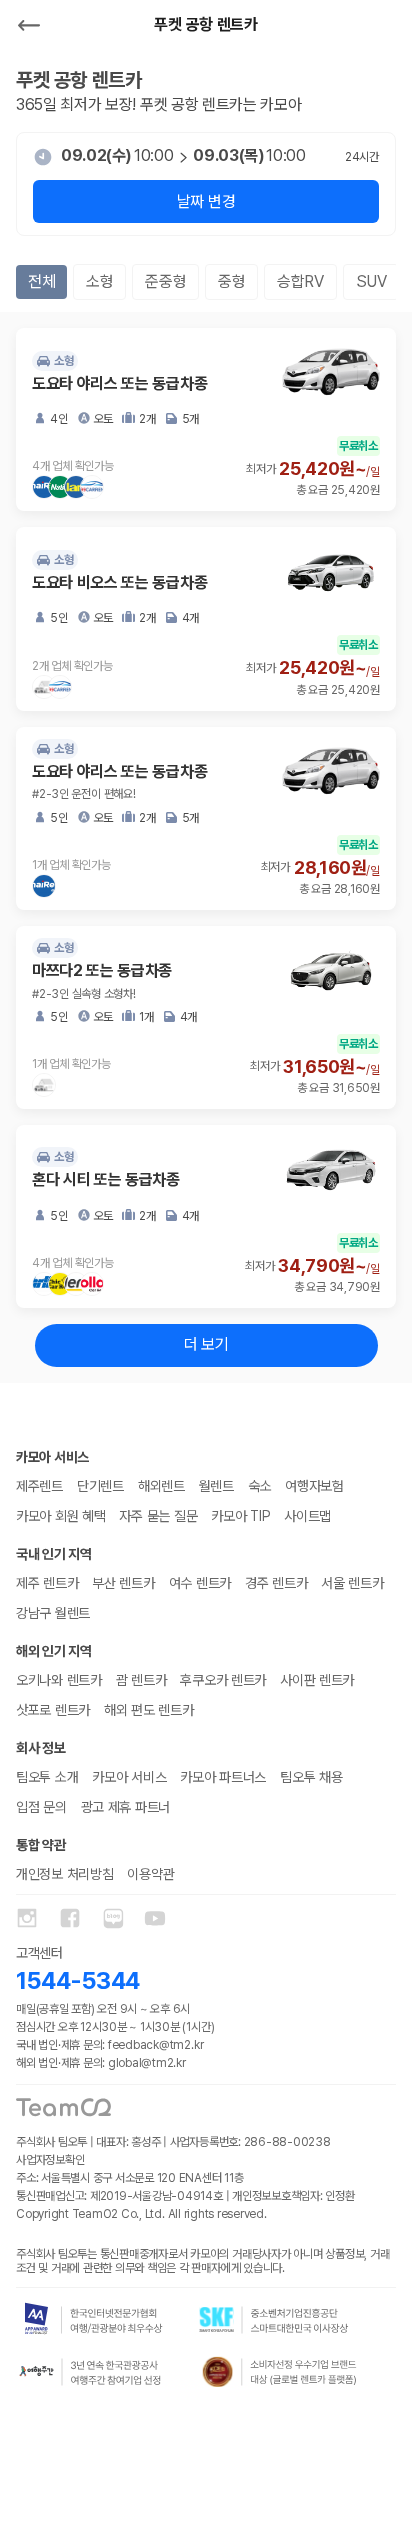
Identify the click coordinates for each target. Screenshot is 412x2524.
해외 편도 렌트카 (148, 1710)
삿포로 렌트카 (53, 1710)
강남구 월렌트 (53, 1613)
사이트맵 (307, 1516)
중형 (231, 281)
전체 (41, 281)
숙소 (259, 1486)
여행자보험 (314, 1486)
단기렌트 (100, 1486)
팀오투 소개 (47, 1777)
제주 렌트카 (47, 1583)
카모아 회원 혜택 (60, 1516)
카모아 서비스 (129, 1777)
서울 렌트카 (352, 1583)
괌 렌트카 (141, 1680)
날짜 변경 (206, 201)
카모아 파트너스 (223, 1777)
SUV (371, 281)
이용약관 (150, 1874)
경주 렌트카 (276, 1583)
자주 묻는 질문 (158, 1516)
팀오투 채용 (311, 1777)
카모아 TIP (240, 1516)
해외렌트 (161, 1486)
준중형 (165, 281)
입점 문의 (41, 1807)
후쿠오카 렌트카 (223, 1680)
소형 (99, 281)
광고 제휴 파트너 (125, 1807)
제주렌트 (39, 1486)
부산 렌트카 (123, 1583)
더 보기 (206, 1344)
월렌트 (216, 1486)
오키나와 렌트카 (59, 1680)
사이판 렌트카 (317, 1680)
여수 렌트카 (200, 1583)
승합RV (300, 281)
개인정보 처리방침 (64, 1874)
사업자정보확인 (50, 2160)
